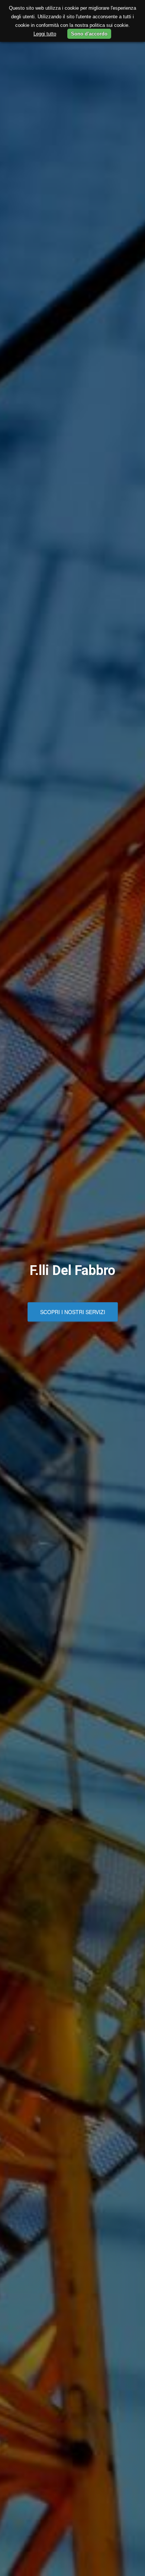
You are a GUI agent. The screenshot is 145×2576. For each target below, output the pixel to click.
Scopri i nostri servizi (73, 1312)
